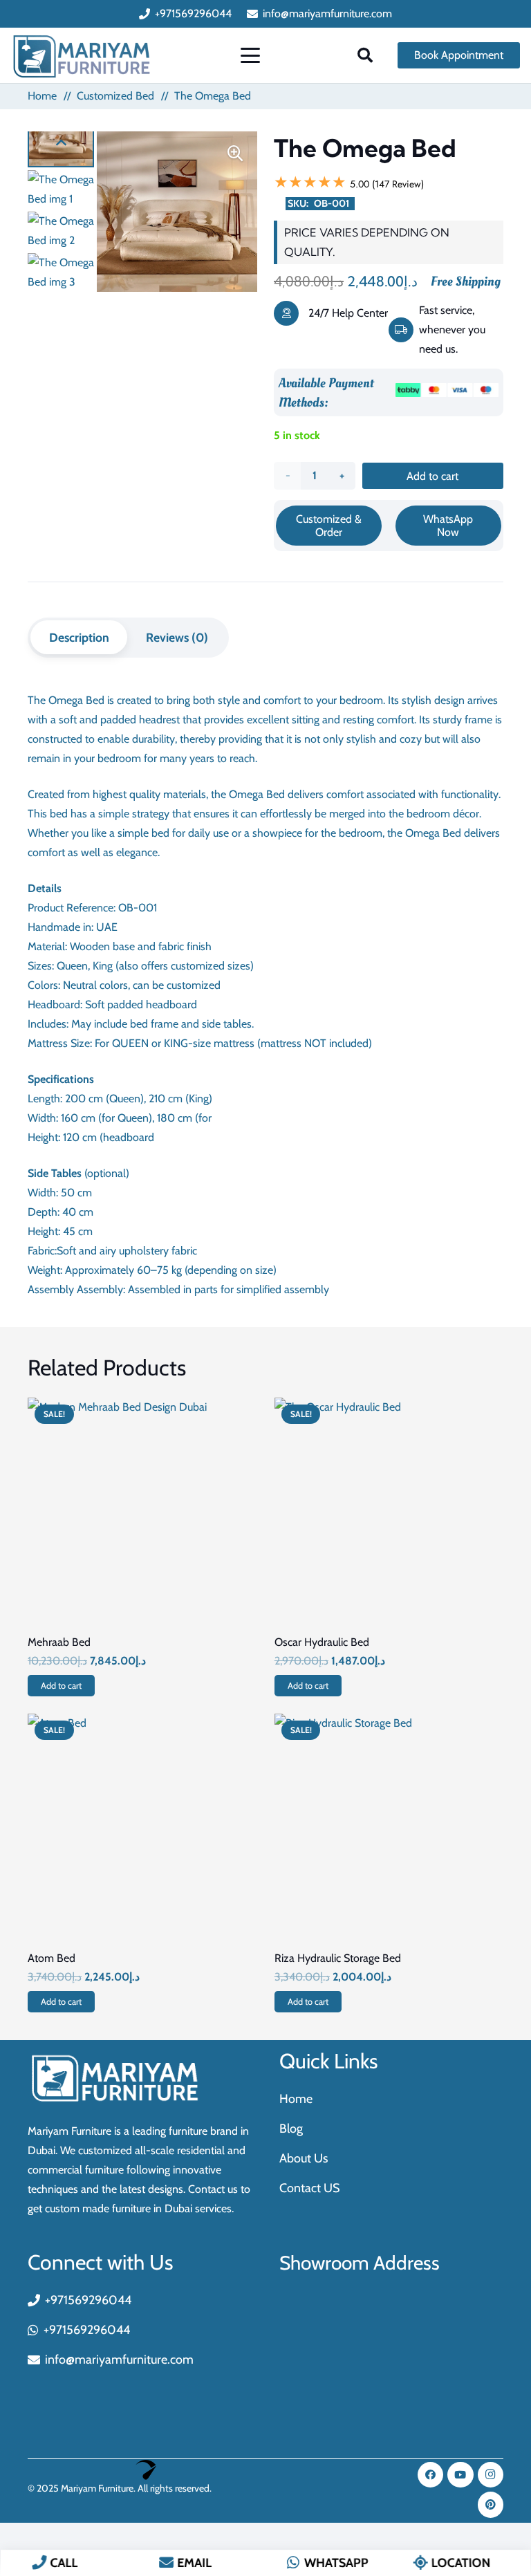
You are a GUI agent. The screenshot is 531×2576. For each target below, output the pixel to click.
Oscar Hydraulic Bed (322, 1642)
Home (42, 96)
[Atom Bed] (142, 1828)
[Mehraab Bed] (142, 1512)
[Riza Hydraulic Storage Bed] (389, 1828)
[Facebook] (431, 2475)
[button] (251, 55)
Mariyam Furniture (97, 2488)
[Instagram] (491, 2475)
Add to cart (432, 476)
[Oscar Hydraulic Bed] (389, 1512)
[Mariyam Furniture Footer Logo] (110, 2078)
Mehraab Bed (59, 1642)
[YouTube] (460, 2475)
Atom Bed (52, 1958)
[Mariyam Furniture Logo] (82, 56)
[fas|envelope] (166, 2562)
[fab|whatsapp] (294, 2562)
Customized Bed (115, 96)
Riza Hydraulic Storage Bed (338, 1958)
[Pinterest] (491, 2505)
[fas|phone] (39, 2562)
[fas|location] (420, 2562)
